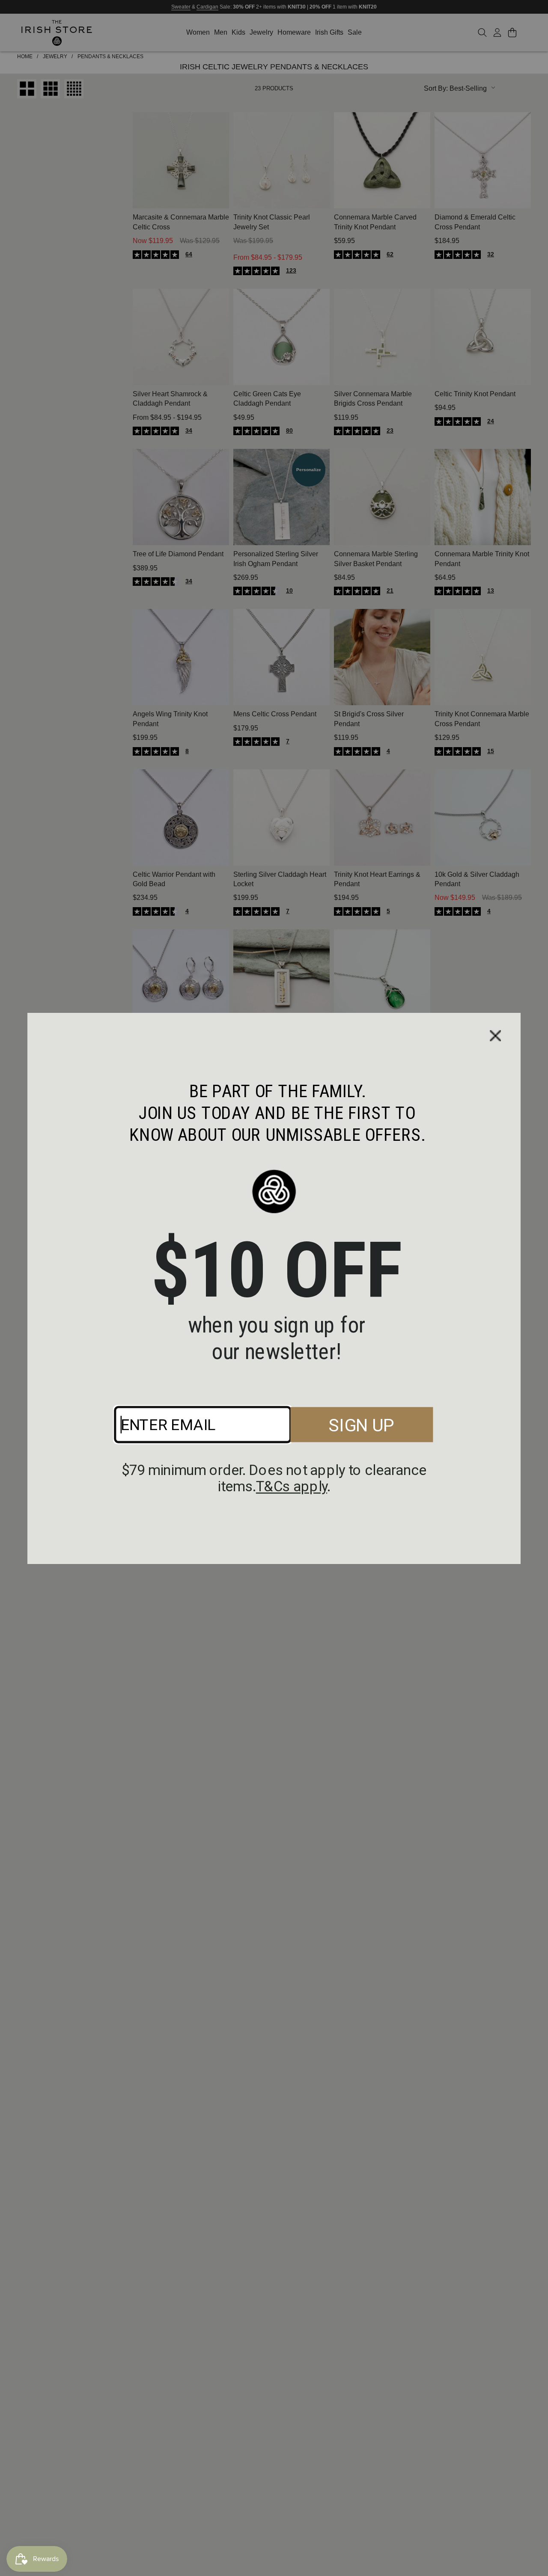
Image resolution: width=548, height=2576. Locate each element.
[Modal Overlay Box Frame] (274, 1288)
